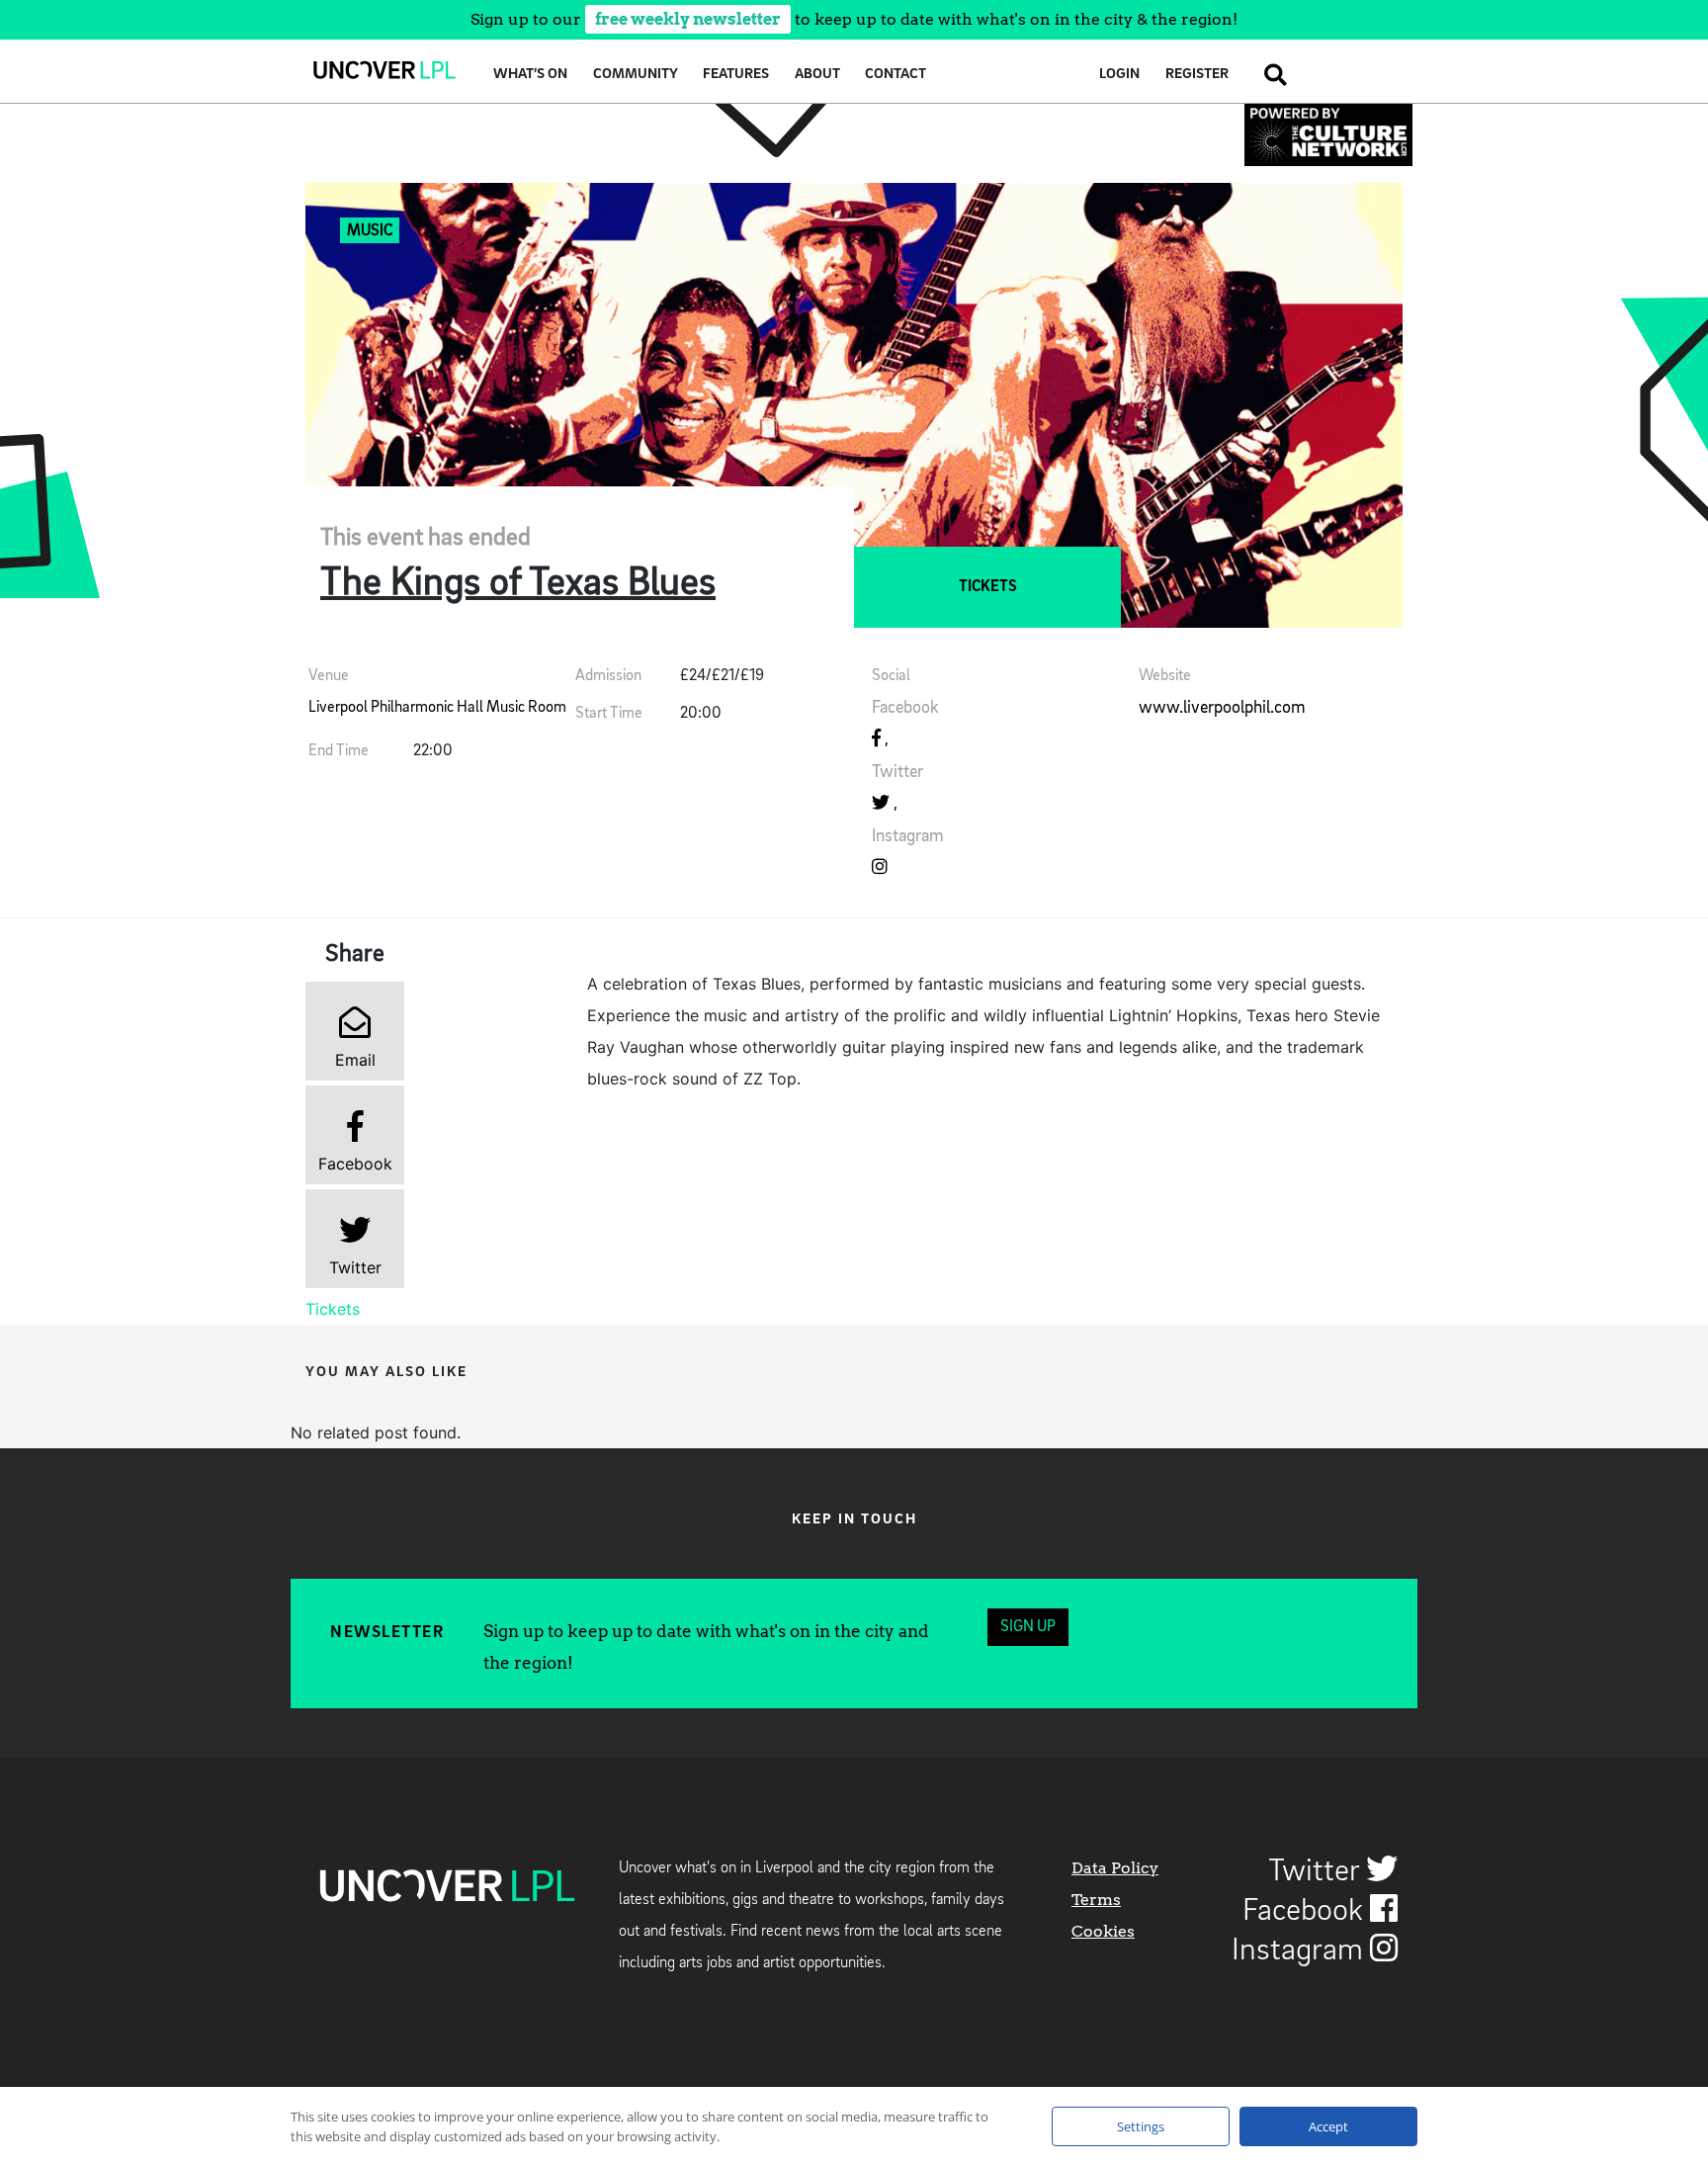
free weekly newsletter (688, 19)
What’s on (530, 75)
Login (1119, 75)
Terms (1096, 1900)
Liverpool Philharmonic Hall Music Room (437, 708)
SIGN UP (1028, 1627)
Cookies (1103, 1931)
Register (1197, 75)
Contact (896, 75)
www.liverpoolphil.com (1222, 708)
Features (736, 75)
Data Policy (1115, 1868)
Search (1270, 75)
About (817, 75)
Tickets (988, 587)
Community (636, 75)
